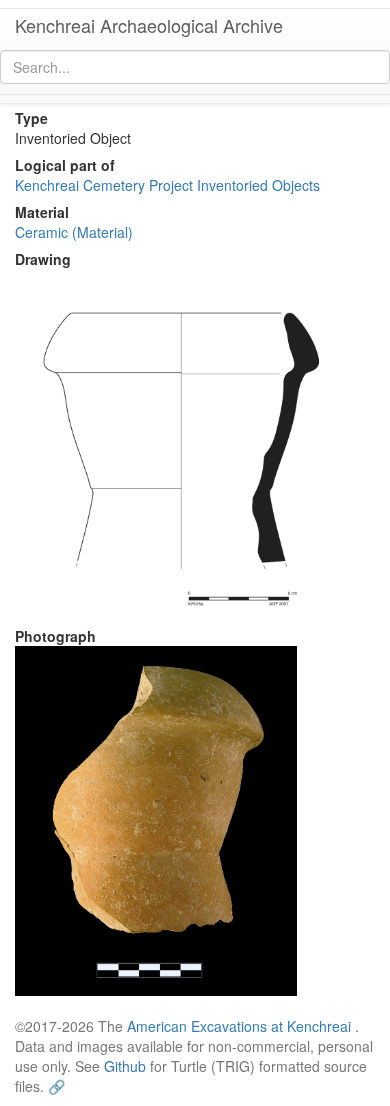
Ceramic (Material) (74, 232)
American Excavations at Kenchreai (239, 1026)
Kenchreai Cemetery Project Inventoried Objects (167, 185)
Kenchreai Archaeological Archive (149, 25)
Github (125, 1066)
